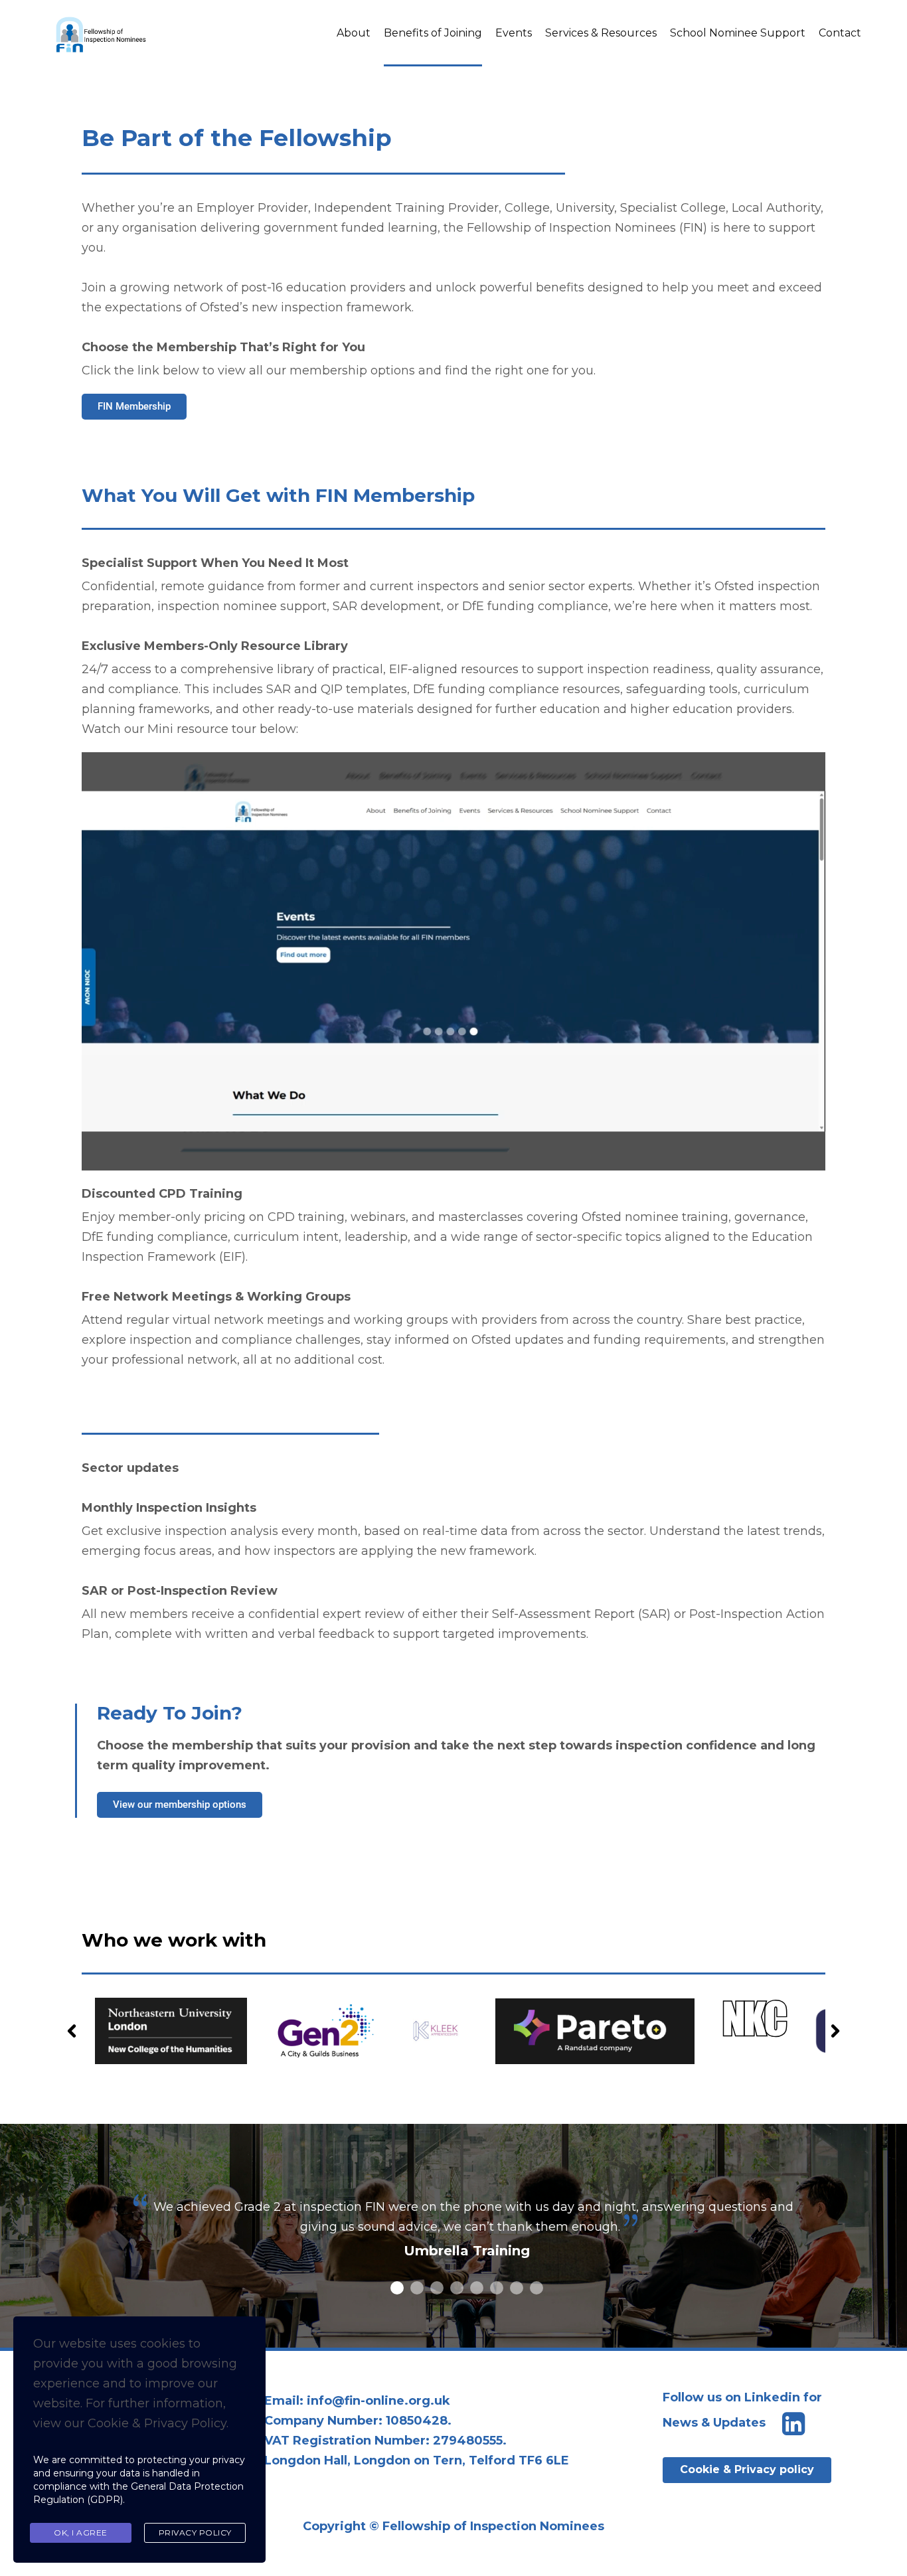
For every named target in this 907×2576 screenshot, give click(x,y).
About (354, 33)
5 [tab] (477, 2288)
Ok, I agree (81, 2533)
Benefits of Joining (433, 33)
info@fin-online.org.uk (378, 2401)
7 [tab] (517, 2288)
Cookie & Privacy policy (747, 2469)
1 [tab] (397, 2288)
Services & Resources (601, 33)
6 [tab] (497, 2288)
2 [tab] (417, 2288)
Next (835, 2031)
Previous (72, 2031)
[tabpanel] (467, 2239)
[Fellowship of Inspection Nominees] (102, 33)
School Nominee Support (738, 33)
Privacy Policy (195, 2533)
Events (514, 33)
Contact (840, 33)
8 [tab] (536, 2288)
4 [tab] (457, 2288)
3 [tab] (437, 2288)
